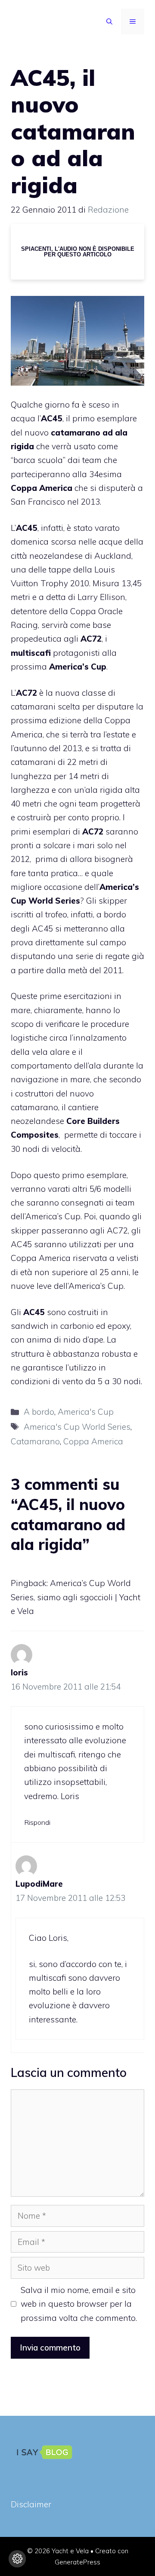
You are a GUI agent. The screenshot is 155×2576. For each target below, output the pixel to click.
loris (19, 1672)
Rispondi (37, 1822)
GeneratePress (77, 2562)
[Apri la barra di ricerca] (109, 21)
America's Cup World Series (77, 1427)
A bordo (39, 1412)
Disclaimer (31, 2504)
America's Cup (86, 1412)
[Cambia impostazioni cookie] (17, 2559)
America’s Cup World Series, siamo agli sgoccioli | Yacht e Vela (76, 1597)
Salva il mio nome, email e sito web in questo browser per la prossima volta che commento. (79, 2304)
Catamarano (35, 1441)
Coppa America (93, 1441)
